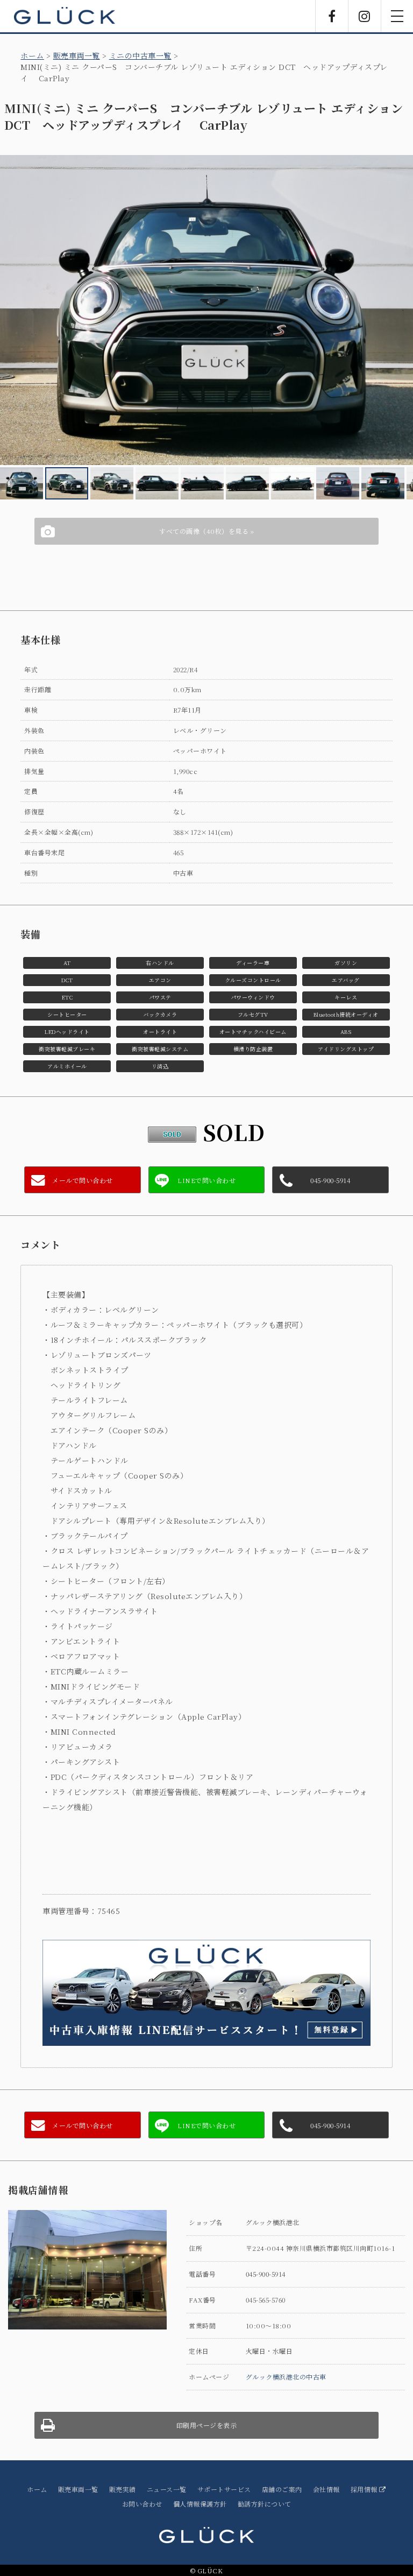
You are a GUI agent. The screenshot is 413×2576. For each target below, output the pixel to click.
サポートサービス (224, 2489)
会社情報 (326, 2489)
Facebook (332, 16)
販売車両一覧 (77, 55)
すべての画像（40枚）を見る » (206, 531)
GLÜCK (65, 16)
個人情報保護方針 (200, 2504)
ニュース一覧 (167, 2489)
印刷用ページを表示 (207, 2425)
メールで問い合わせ (83, 1180)
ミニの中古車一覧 (140, 55)
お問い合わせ (142, 2504)
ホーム (32, 55)
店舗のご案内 (282, 2489)
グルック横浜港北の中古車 (286, 2377)
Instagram (365, 16)
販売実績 (123, 2489)
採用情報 (365, 2489)
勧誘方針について (265, 2504)
